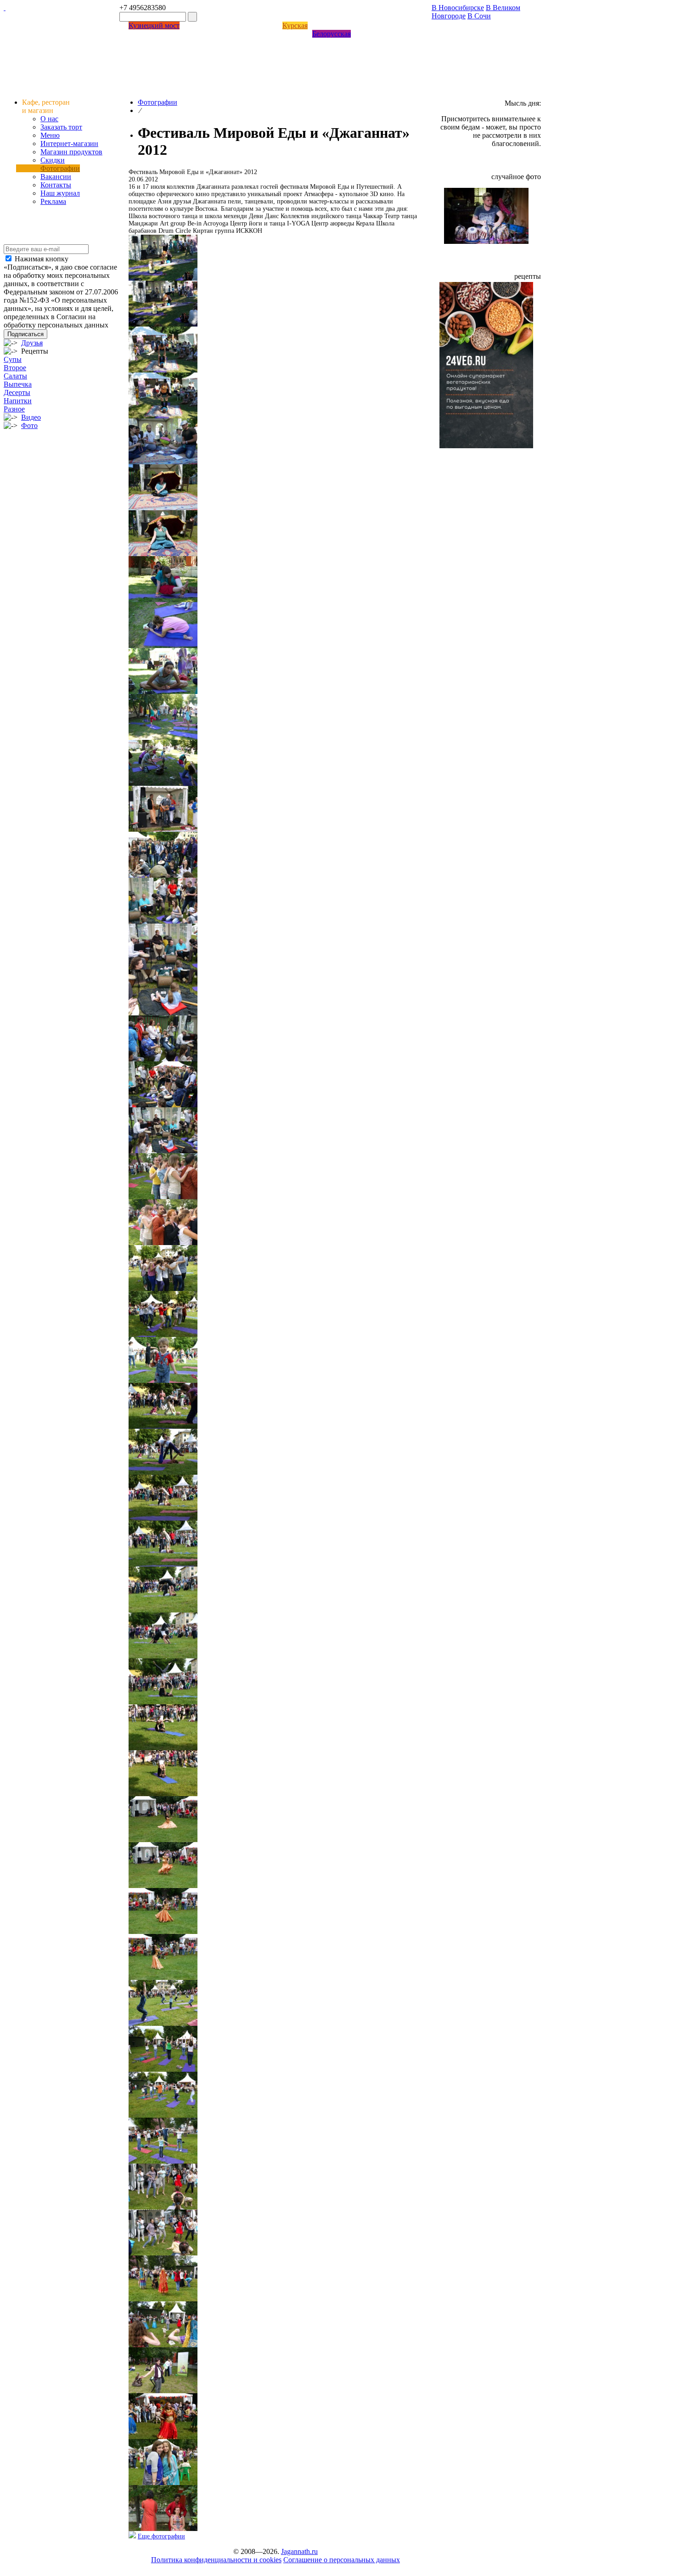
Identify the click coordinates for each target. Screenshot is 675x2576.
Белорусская (332, 34)
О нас (49, 119)
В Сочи (479, 16)
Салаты (15, 376)
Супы (13, 359)
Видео (31, 417)
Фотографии (60, 168)
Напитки (18, 401)
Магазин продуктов (71, 152)
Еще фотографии (161, 2536)
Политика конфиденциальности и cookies (216, 2560)
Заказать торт (61, 127)
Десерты (17, 392)
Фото (29, 426)
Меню (50, 135)
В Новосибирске (458, 8)
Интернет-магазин (69, 144)
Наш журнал (60, 193)
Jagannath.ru (299, 2551)
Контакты (56, 185)
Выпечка (18, 384)
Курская (295, 25)
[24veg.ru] (486, 446)
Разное (14, 409)
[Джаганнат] (5, 8)
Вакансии (56, 177)
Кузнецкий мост (154, 25)
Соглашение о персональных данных (342, 2560)
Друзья (32, 343)
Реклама (53, 201)
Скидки (53, 160)
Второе (15, 368)
